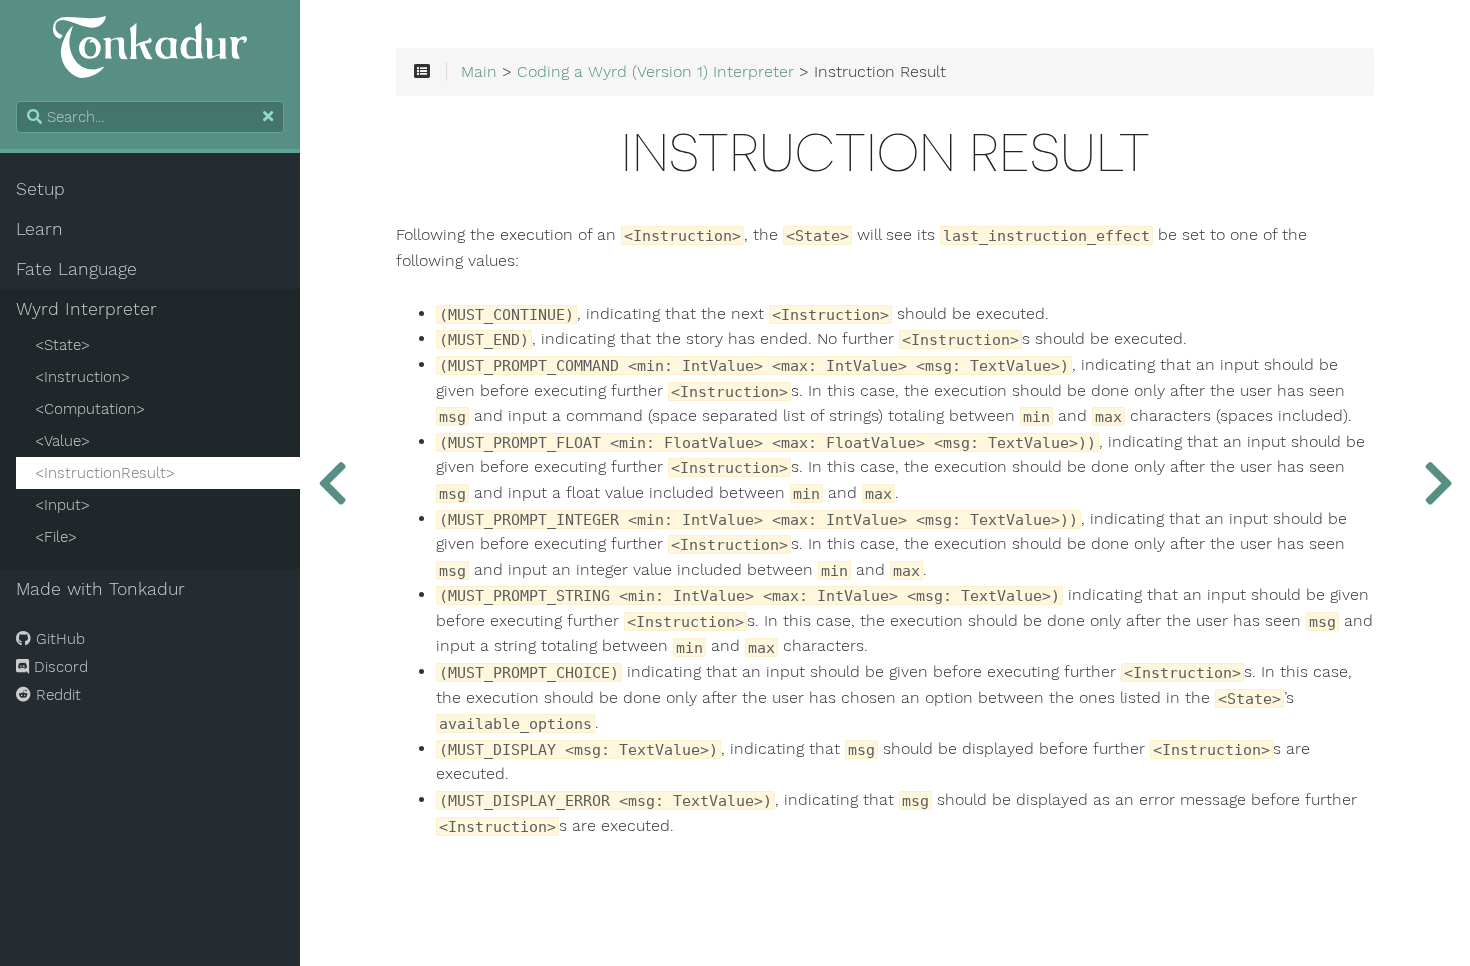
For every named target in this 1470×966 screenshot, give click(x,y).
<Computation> (90, 409)
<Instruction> (82, 377)
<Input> (62, 505)
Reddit (56, 695)
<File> (56, 537)
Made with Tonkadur (100, 589)
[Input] (1438, 483)
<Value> (62, 441)
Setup (40, 189)
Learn (39, 229)
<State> (62, 345)
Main (479, 72)
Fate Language (76, 269)
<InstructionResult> (105, 473)
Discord (58, 667)
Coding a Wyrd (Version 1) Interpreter (655, 72)
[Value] (332, 483)
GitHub (58, 639)
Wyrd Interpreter (86, 309)
